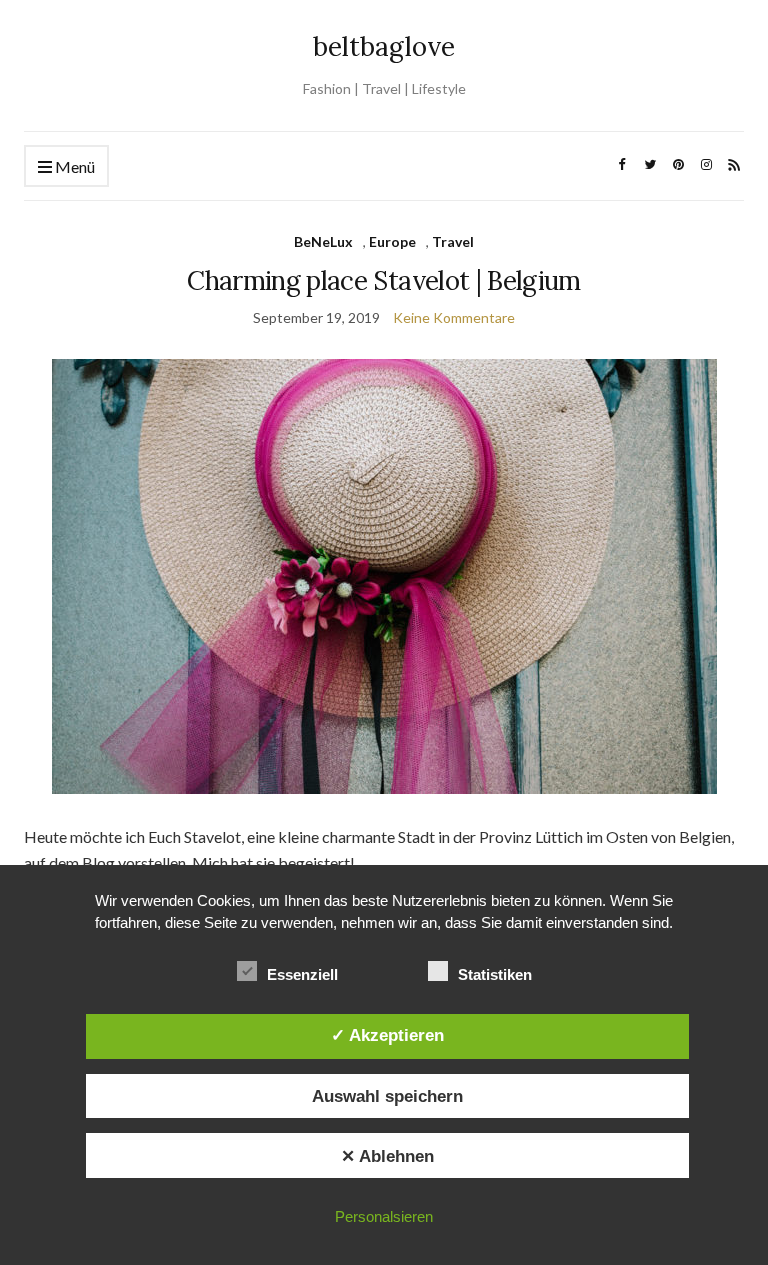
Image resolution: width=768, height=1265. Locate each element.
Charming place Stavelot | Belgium (384, 280)
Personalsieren (384, 1216)
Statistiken (495, 974)
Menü (73, 166)
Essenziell (302, 974)
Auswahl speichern (387, 1096)
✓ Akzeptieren (387, 1035)
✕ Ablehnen (387, 1156)
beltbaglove (384, 46)
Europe (392, 241)
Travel (453, 241)
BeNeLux (323, 241)
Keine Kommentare (454, 317)
